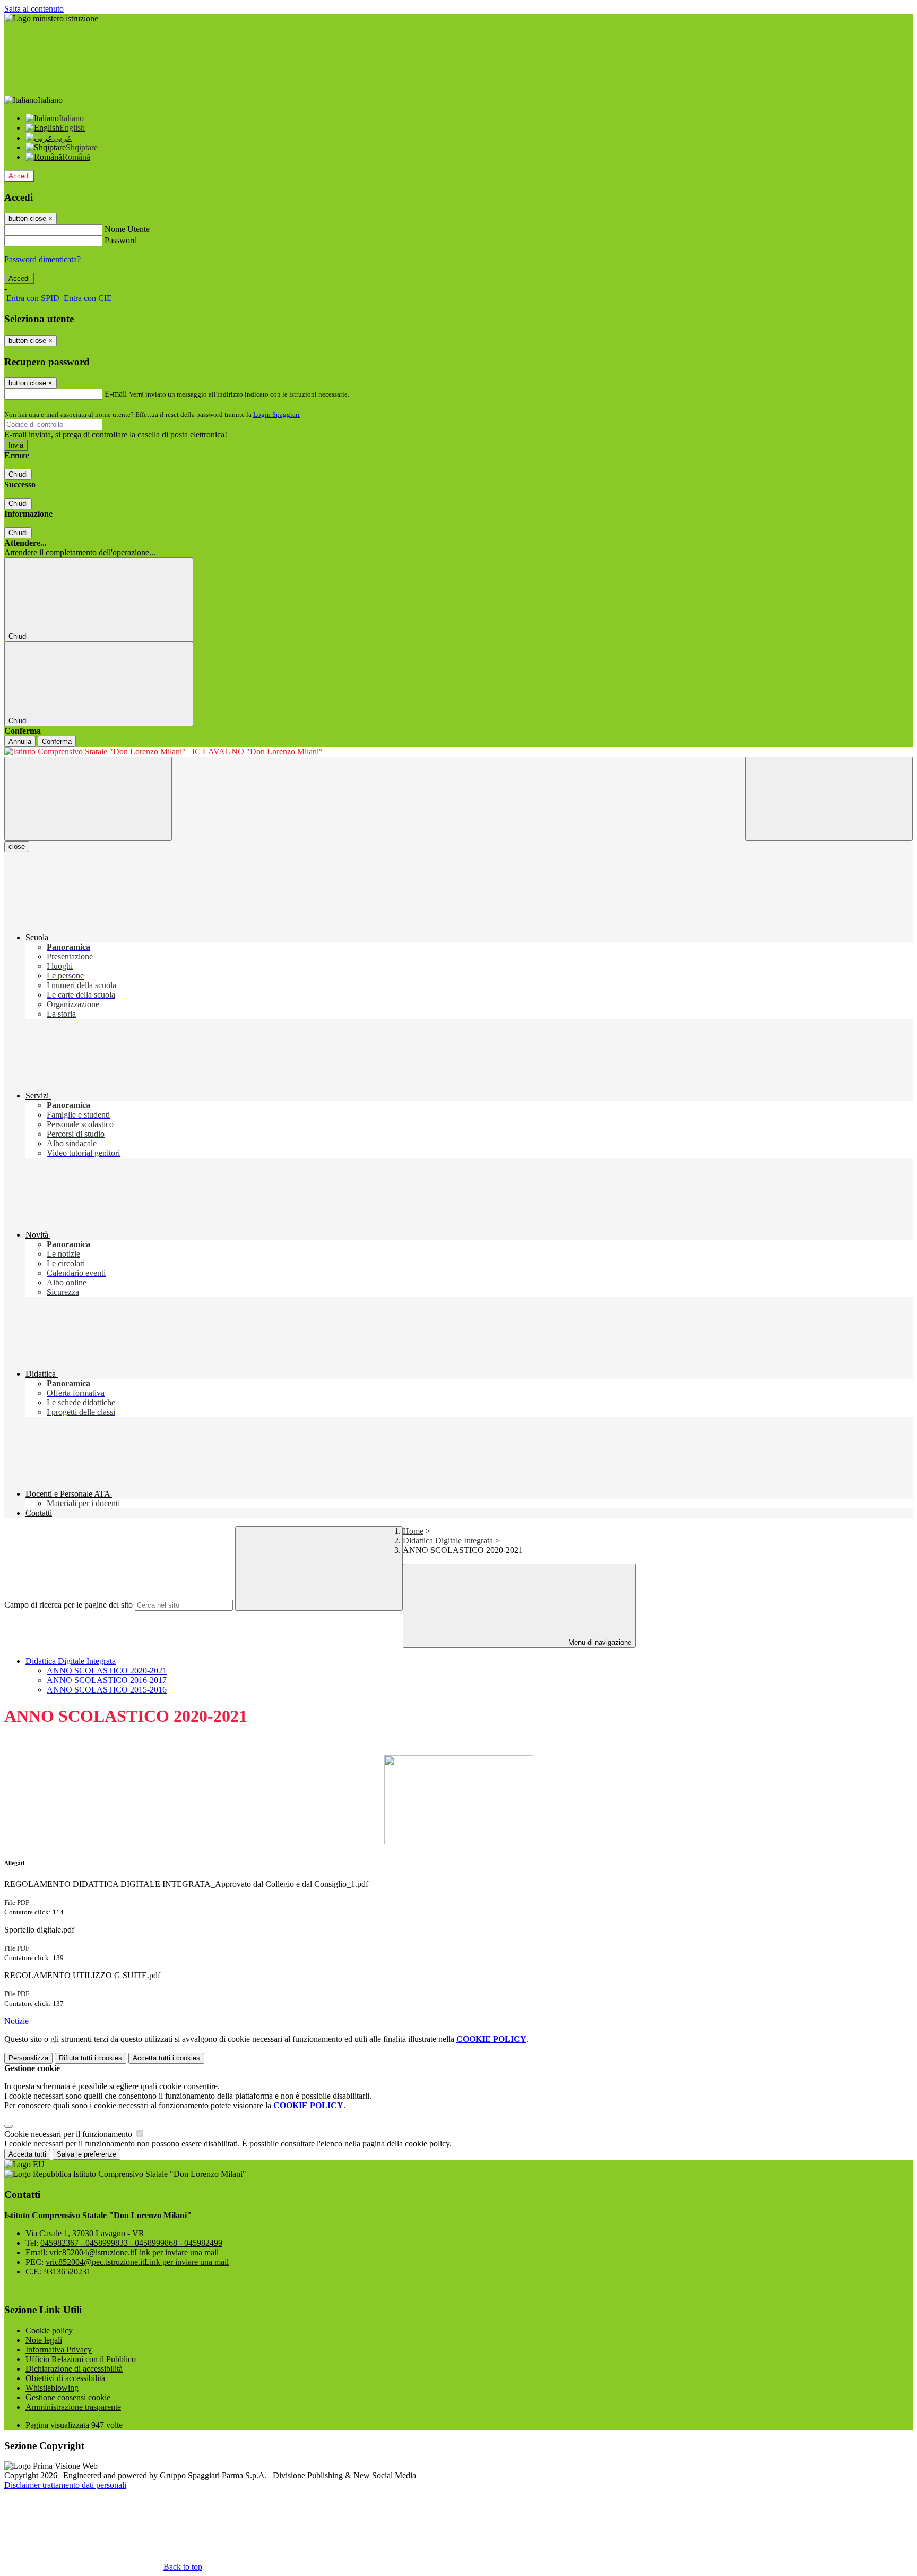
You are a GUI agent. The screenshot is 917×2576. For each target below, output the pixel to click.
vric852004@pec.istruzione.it (137, 2262)
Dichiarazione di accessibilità (74, 2369)
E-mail (116, 394)
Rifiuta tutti (90, 2058)
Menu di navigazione (599, 1642)
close (17, 847)
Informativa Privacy (59, 2350)
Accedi (19, 176)
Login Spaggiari (276, 414)
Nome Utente (127, 229)
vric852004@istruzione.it (134, 2252)
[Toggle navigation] (88, 799)
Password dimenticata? (42, 259)
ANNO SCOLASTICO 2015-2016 (107, 1690)
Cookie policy (49, 2330)
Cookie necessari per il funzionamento (69, 2134)
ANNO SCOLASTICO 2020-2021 (107, 1671)
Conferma (57, 741)
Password (121, 240)
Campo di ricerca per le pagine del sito (68, 1605)
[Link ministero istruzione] (51, 18)
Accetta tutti (166, 2058)
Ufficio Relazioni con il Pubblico (81, 2359)
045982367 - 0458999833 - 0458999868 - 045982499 (131, 2243)
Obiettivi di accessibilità (65, 2378)
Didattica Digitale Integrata (448, 1540)
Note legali (44, 2340)
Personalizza (28, 2058)
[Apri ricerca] (829, 799)
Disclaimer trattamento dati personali (65, 2485)
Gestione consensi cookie (68, 2397)
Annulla (20, 741)
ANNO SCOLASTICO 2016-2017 (107, 1680)
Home (413, 1531)
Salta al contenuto (34, 9)
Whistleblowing (52, 2388)
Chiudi (18, 474)
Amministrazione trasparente (73, 2407)
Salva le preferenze (86, 2154)
